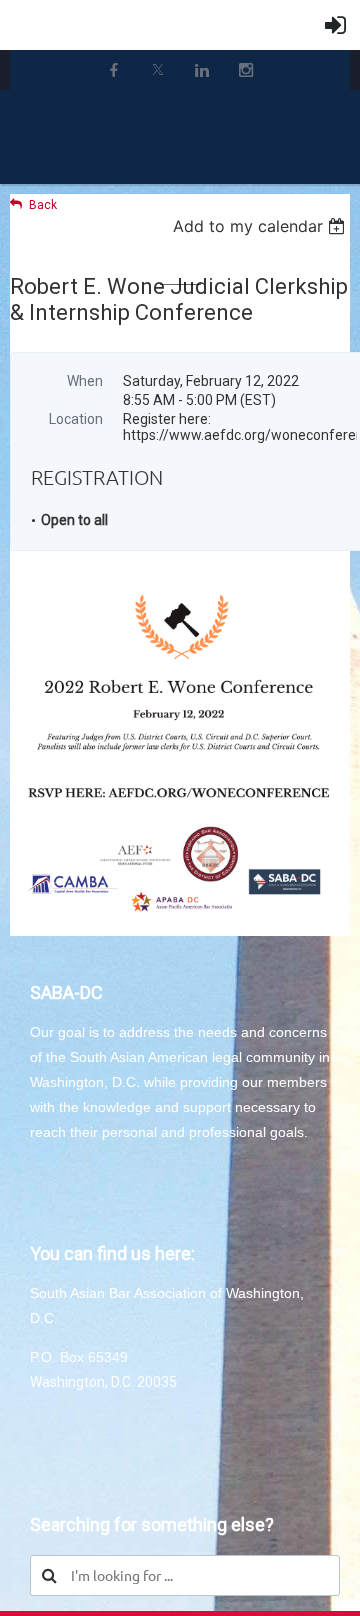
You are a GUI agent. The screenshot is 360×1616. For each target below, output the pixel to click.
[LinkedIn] (202, 70)
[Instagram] (246, 70)
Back (43, 205)
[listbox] (261, 226)
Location (76, 419)
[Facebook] (114, 70)
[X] (158, 70)
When (85, 381)
